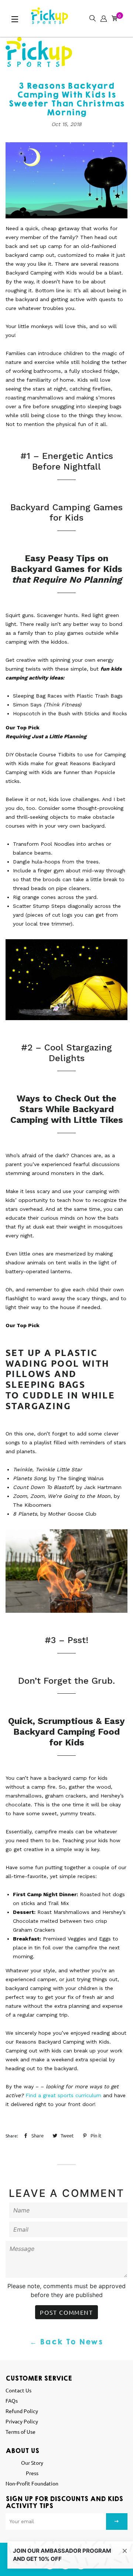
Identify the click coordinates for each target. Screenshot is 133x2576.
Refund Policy (22, 2411)
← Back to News (66, 2342)
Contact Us (18, 2390)
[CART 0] (113, 17)
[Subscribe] (117, 2522)
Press (32, 2473)
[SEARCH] (91, 17)
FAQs (12, 2400)
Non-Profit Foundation (32, 2483)
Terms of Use (21, 2432)
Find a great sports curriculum (63, 2095)
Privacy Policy (22, 2421)
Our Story (32, 2463)
